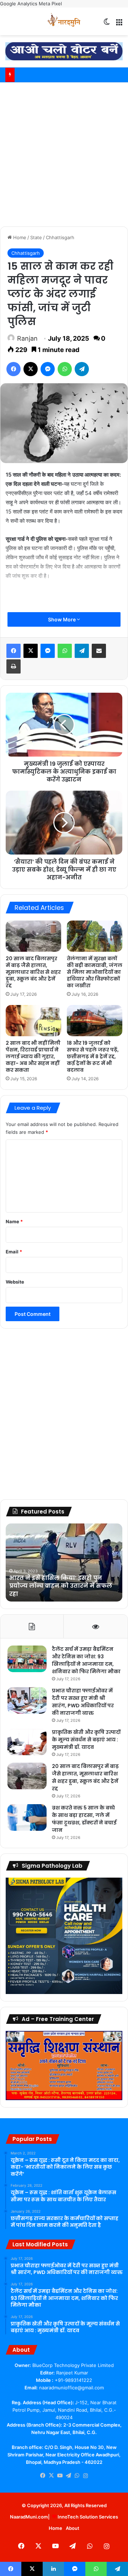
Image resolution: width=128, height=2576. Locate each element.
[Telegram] (82, 369)
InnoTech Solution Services (88, 2517)
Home (19, 237)
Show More (62, 619)
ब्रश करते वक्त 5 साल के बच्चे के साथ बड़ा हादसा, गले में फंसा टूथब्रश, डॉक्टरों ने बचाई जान (84, 1819)
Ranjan (27, 338)
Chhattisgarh (60, 237)
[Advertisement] (64, 153)
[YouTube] (60, 2476)
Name (14, 1221)
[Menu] (119, 24)
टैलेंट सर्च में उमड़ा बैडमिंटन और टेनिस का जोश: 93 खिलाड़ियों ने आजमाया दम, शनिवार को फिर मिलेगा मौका (86, 1660)
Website (15, 1282)
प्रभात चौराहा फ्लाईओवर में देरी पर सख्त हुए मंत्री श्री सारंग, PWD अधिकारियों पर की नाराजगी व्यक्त (83, 1702)
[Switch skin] (107, 24)
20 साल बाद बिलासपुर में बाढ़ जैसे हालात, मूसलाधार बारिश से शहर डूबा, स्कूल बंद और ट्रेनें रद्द (33, 972)
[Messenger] (48, 369)
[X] (31, 369)
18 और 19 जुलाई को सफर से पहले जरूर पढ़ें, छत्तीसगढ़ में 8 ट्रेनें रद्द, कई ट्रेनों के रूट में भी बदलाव (93, 1056)
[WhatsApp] (65, 369)
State (36, 237)
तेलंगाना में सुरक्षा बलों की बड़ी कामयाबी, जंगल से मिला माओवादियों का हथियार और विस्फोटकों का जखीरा (95, 972)
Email (14, 1252)
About (73, 2528)
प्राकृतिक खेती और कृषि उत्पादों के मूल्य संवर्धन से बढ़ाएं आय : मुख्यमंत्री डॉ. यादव (86, 1740)
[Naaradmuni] (64, 21)
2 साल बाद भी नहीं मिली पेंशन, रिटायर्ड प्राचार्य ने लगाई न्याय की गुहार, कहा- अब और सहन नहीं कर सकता (33, 1056)
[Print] (14, 666)
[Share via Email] (99, 651)
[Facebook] (14, 369)
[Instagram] (85, 2476)
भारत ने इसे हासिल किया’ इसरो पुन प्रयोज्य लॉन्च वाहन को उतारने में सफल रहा (61, 1586)
